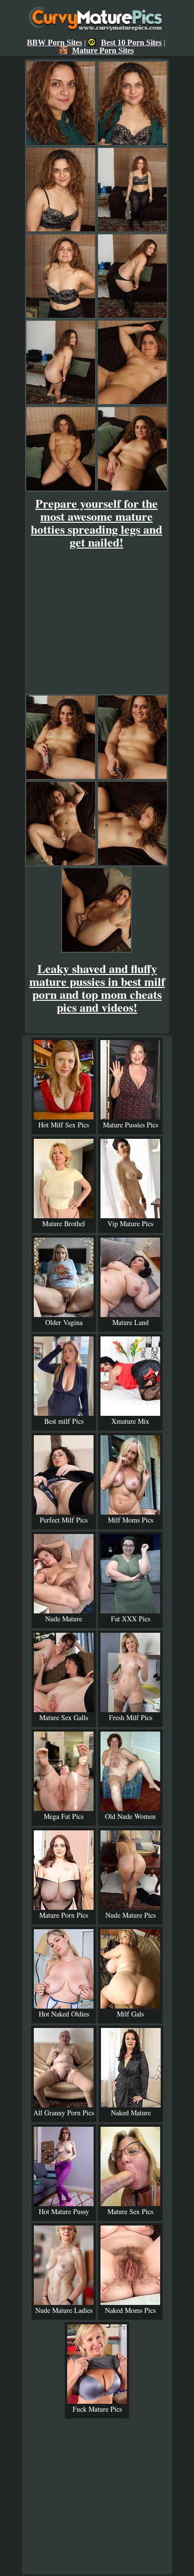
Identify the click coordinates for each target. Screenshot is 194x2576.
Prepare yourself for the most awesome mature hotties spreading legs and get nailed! (97, 522)
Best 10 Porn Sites (131, 42)
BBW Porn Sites (54, 42)
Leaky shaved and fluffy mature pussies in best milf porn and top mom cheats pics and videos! (97, 988)
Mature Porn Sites (103, 50)
